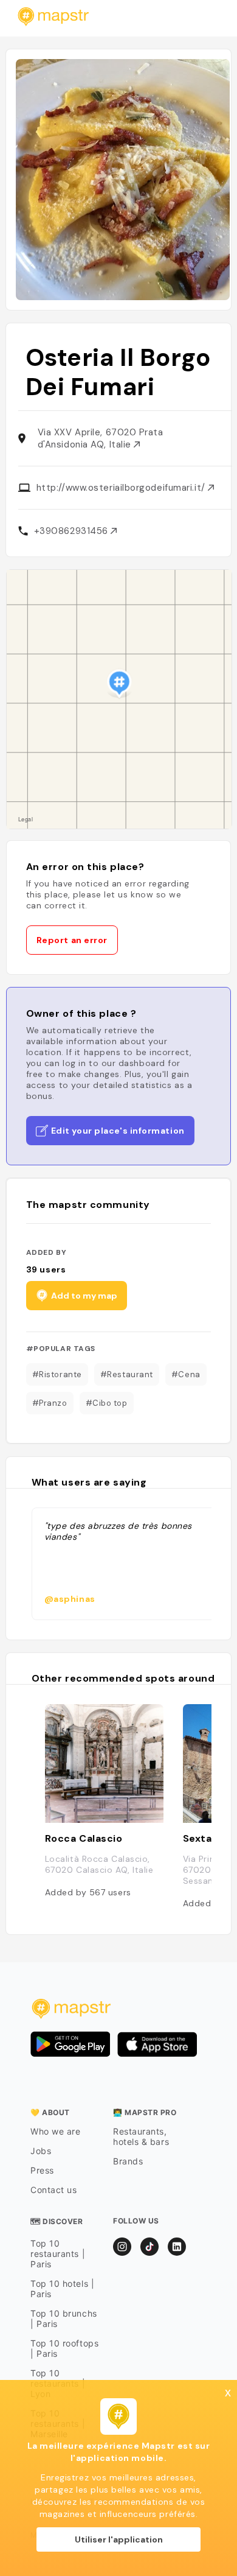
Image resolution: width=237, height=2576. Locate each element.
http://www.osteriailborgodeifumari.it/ (122, 488)
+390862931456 (73, 531)
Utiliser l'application (119, 2539)
